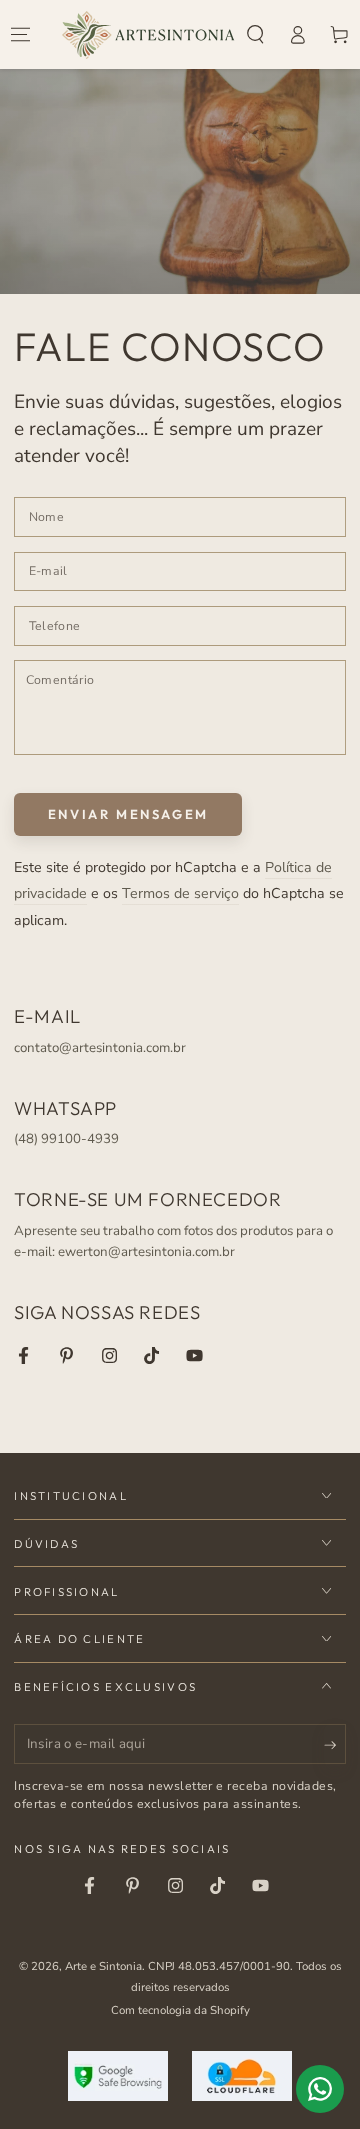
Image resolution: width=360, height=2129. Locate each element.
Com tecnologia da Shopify (180, 2010)
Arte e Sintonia (103, 1966)
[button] (256, 35)
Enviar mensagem (128, 814)
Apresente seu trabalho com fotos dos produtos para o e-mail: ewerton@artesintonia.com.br (173, 1242)
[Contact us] (320, 2089)
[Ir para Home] (148, 35)
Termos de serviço (180, 893)
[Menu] (21, 35)
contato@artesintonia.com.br (100, 1048)
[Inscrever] (335, 1745)
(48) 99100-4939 (66, 1139)
